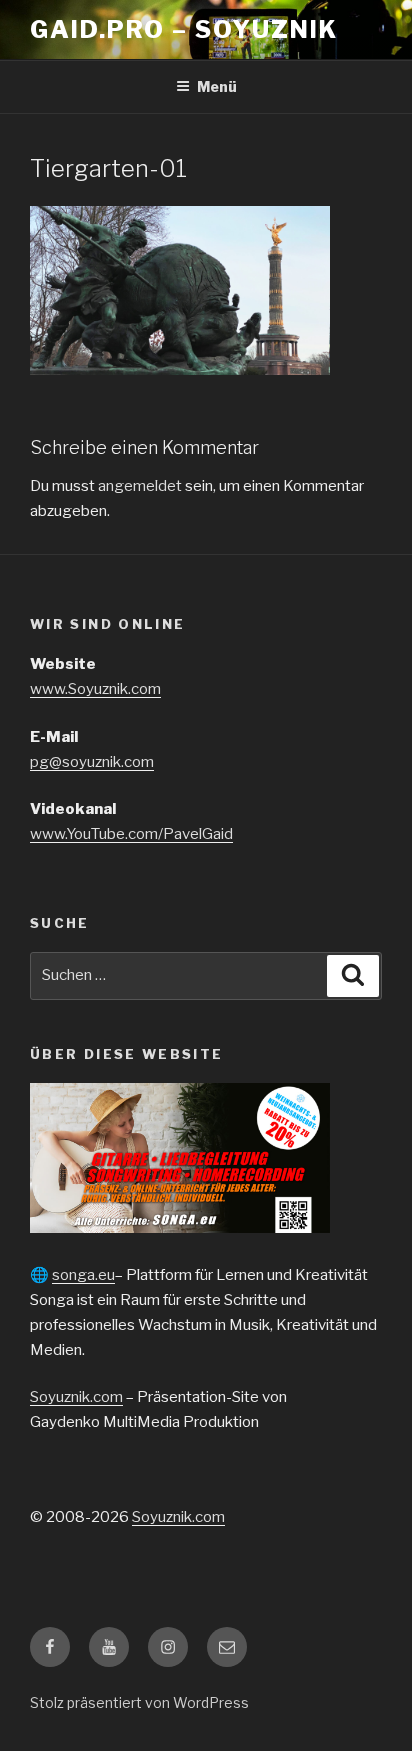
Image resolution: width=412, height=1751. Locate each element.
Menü (217, 86)
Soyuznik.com (76, 1397)
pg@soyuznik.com (92, 762)
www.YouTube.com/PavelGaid (131, 834)
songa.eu (83, 1275)
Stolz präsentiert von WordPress (139, 1702)
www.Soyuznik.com (95, 689)
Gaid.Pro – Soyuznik (183, 29)
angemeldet (140, 486)
